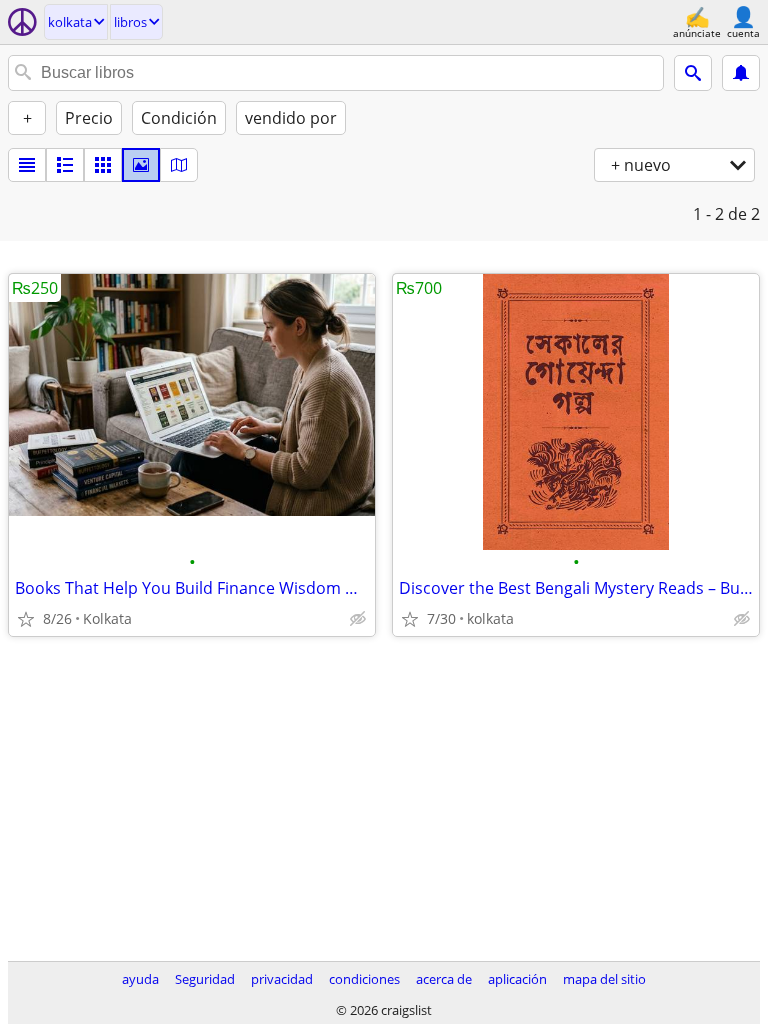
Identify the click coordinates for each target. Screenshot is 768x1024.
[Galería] (141, 165)
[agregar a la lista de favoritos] (26, 619)
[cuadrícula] (103, 165)
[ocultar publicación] (358, 619)
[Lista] (27, 165)
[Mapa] (179, 165)
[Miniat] (65, 165)
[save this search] (741, 73)
